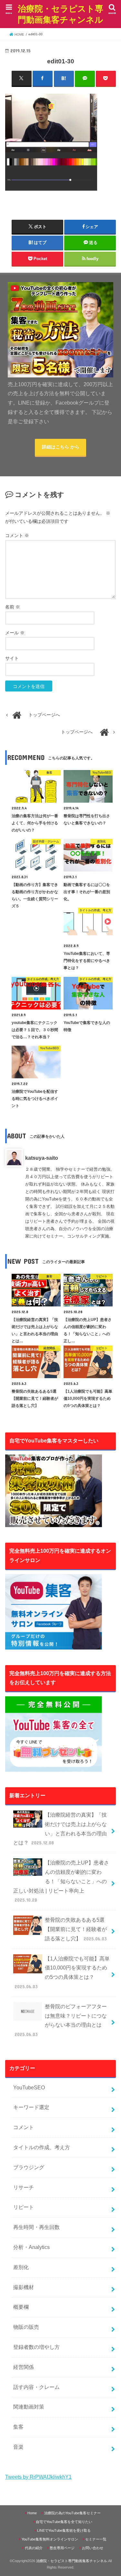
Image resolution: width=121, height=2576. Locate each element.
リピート (24, 2207)
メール (15, 633)
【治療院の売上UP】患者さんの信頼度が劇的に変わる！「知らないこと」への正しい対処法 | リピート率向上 (61, 1881)
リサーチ (24, 2187)
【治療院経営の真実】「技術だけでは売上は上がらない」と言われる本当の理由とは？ (60, 1829)
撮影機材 (24, 2287)
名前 (13, 607)
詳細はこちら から (61, 447)
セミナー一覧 (96, 2539)
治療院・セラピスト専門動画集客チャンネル (60, 14)
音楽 (18, 2447)
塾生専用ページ (62, 2548)
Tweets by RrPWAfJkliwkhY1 (38, 2477)
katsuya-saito (42, 1158)
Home (32, 2513)
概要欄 (21, 2307)
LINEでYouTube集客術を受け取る (64, 2530)
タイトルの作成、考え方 (42, 2147)
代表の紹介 (34, 2548)
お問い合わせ (93, 2548)
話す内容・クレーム (36, 2387)
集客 (18, 2427)
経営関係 (24, 2367)
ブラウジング (29, 2167)
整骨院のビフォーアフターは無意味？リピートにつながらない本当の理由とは (60, 2020)
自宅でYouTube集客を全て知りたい (64, 2522)
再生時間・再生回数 (36, 2227)
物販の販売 (26, 2327)
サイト (12, 658)
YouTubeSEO (29, 2088)
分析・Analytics (31, 2247)
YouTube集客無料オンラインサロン (50, 2539)
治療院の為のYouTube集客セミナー (72, 2513)
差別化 (21, 2267)
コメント (17, 536)
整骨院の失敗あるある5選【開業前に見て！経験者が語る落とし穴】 (76, 1929)
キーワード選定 (31, 2107)
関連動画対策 (29, 2407)
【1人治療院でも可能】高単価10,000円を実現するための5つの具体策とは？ (62, 1973)
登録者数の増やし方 (36, 2347)
